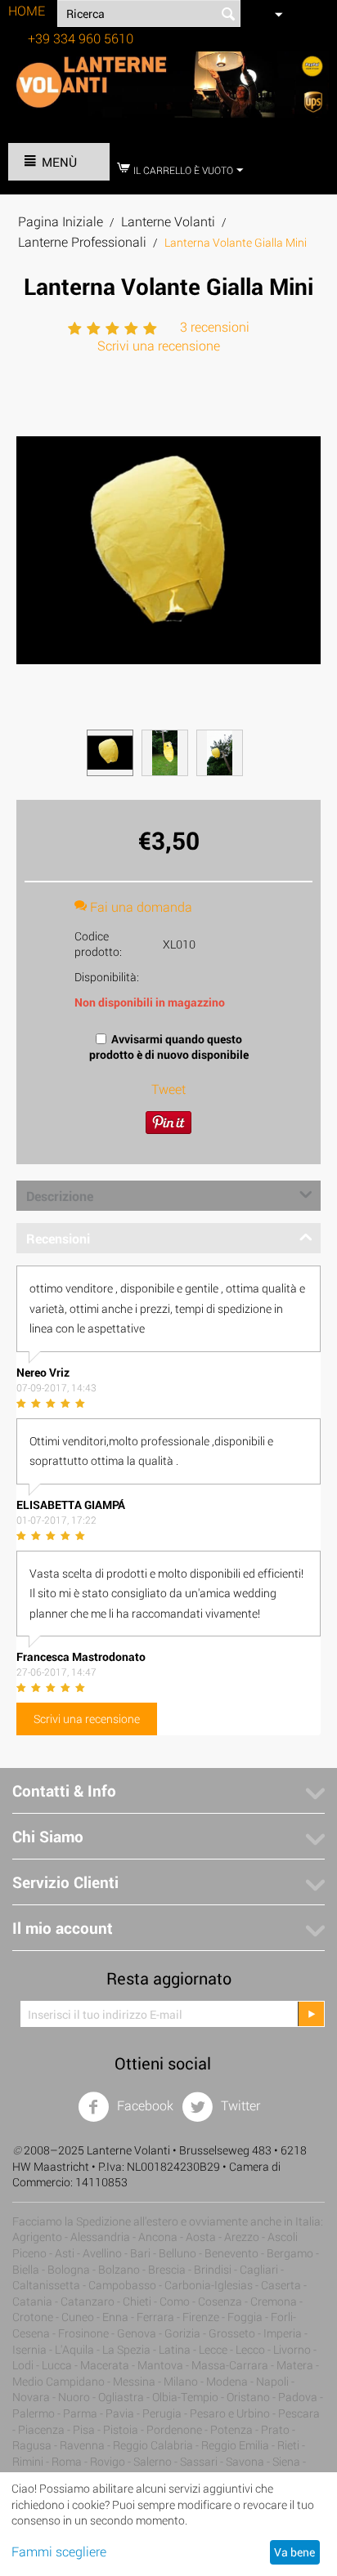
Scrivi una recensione (159, 345)
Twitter (239, 2105)
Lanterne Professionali (82, 241)
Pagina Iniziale (61, 221)
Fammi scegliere (59, 2551)
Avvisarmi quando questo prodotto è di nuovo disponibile (169, 1047)
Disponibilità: (107, 977)
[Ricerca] (228, 15)
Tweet (168, 1089)
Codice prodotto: (98, 944)
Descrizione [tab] (60, 1196)
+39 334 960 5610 (81, 38)
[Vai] (311, 2014)
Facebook (144, 2105)
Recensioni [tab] (58, 1238)
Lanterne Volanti (168, 221)
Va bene (294, 2552)
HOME (27, 10)
